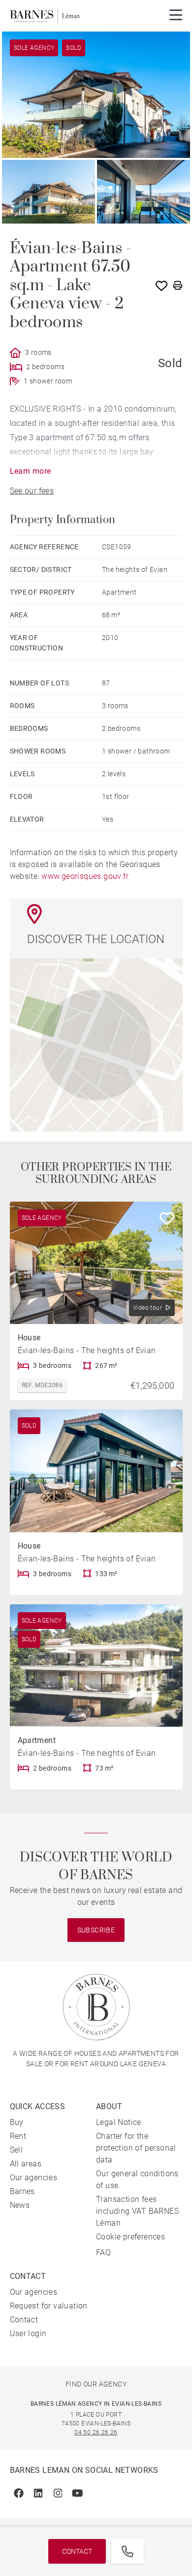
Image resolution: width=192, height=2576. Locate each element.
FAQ (103, 2253)
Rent (18, 2136)
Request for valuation (49, 2306)
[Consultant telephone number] (128, 2551)
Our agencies (34, 2178)
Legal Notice (119, 2122)
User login (28, 2333)
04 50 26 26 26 (96, 2432)
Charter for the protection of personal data (136, 2148)
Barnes (22, 2191)
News (20, 2205)
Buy (17, 2122)
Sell (16, 2150)
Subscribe (96, 1930)
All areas (26, 2164)
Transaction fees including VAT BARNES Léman (137, 2211)
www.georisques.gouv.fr (85, 876)
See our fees (32, 491)
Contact (77, 2551)
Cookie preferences (130, 2237)
